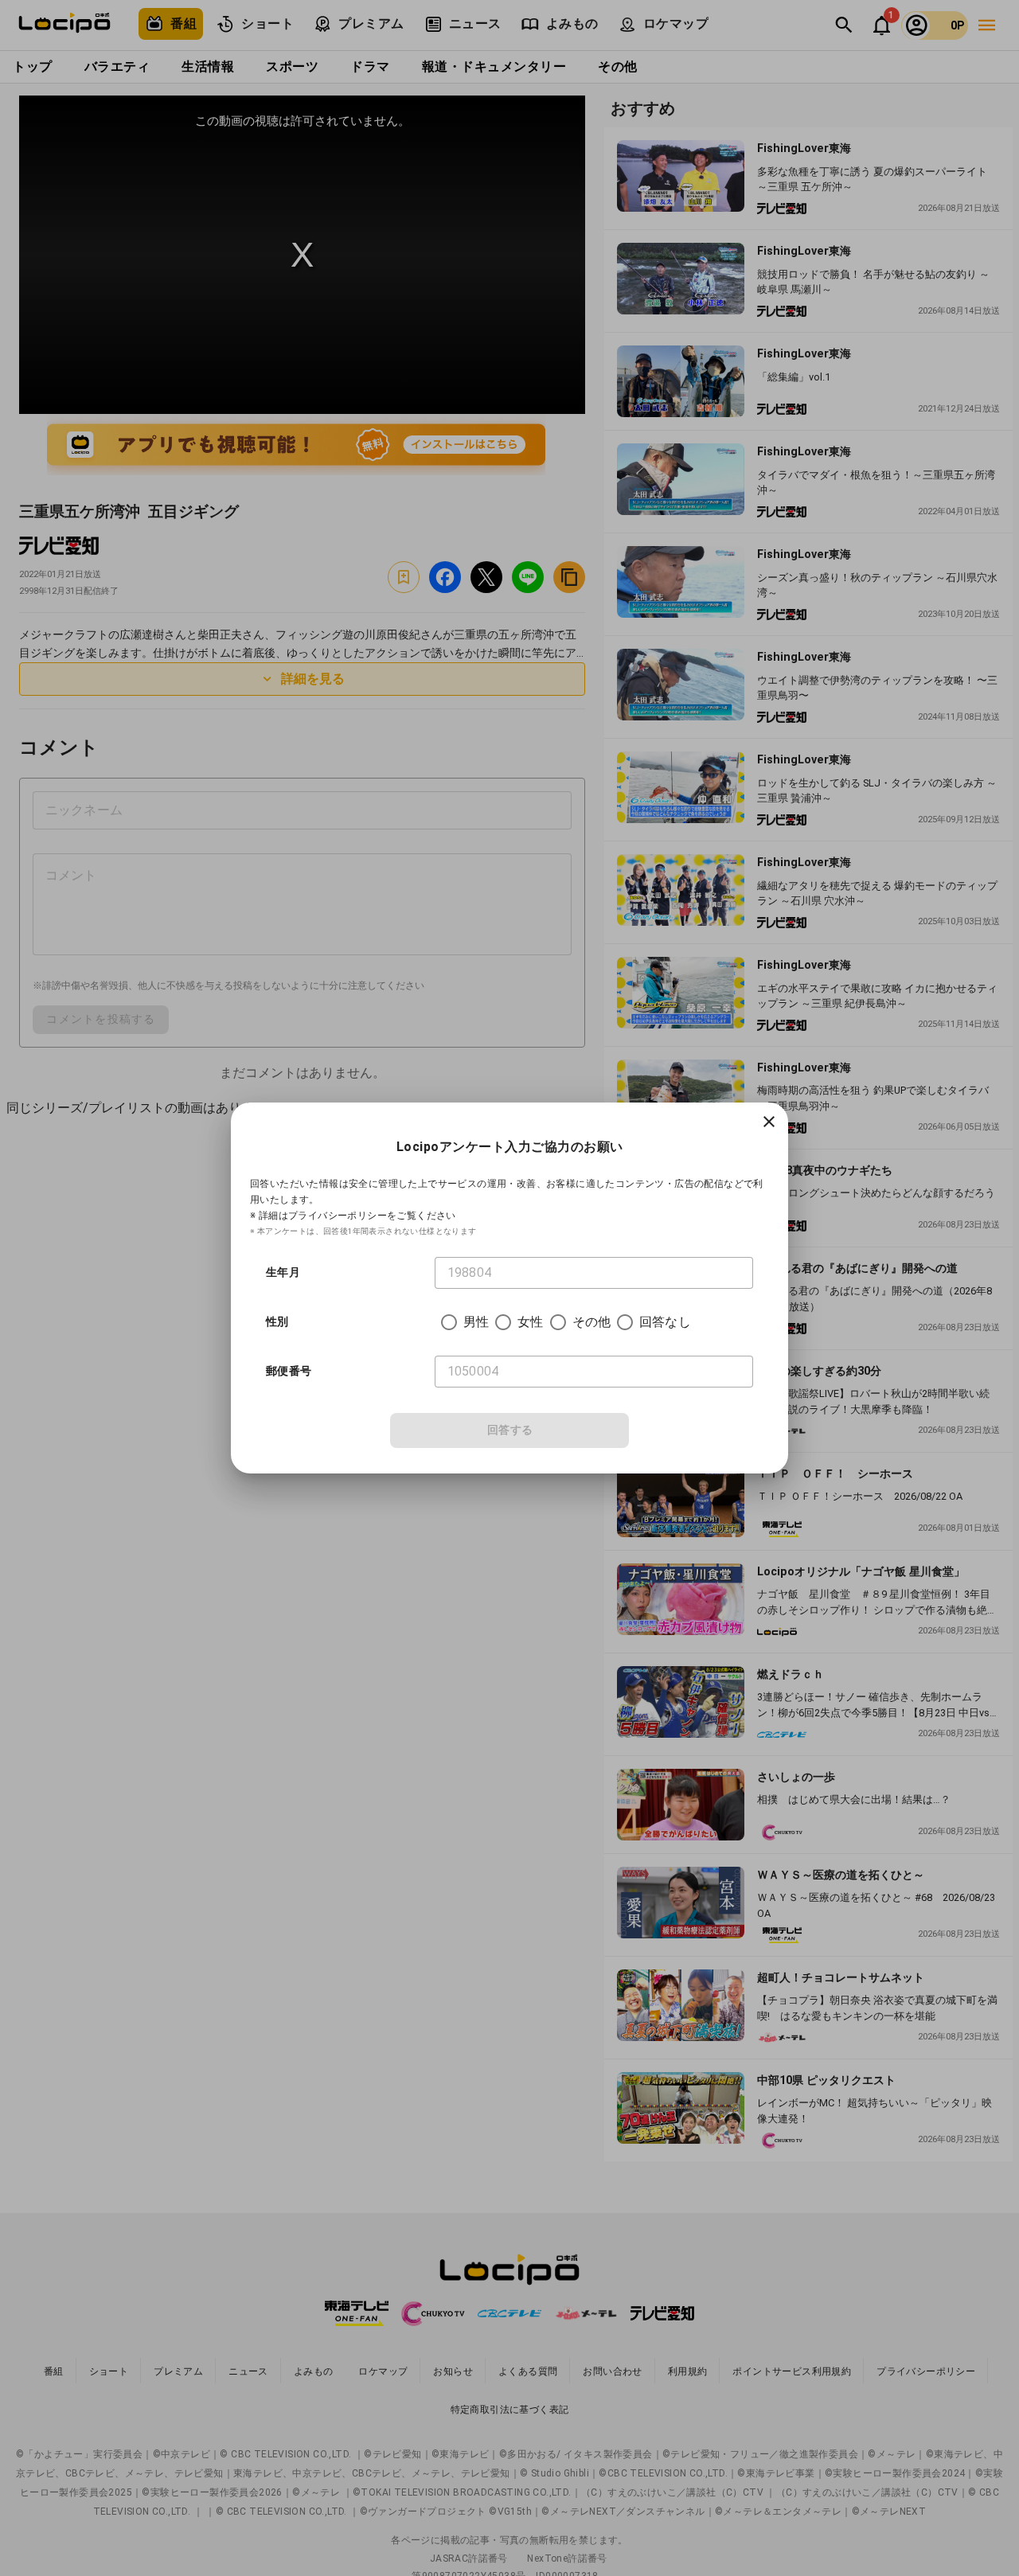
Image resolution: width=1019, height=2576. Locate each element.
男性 (476, 1322)
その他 (591, 1322)
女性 (530, 1322)
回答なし (665, 1322)
